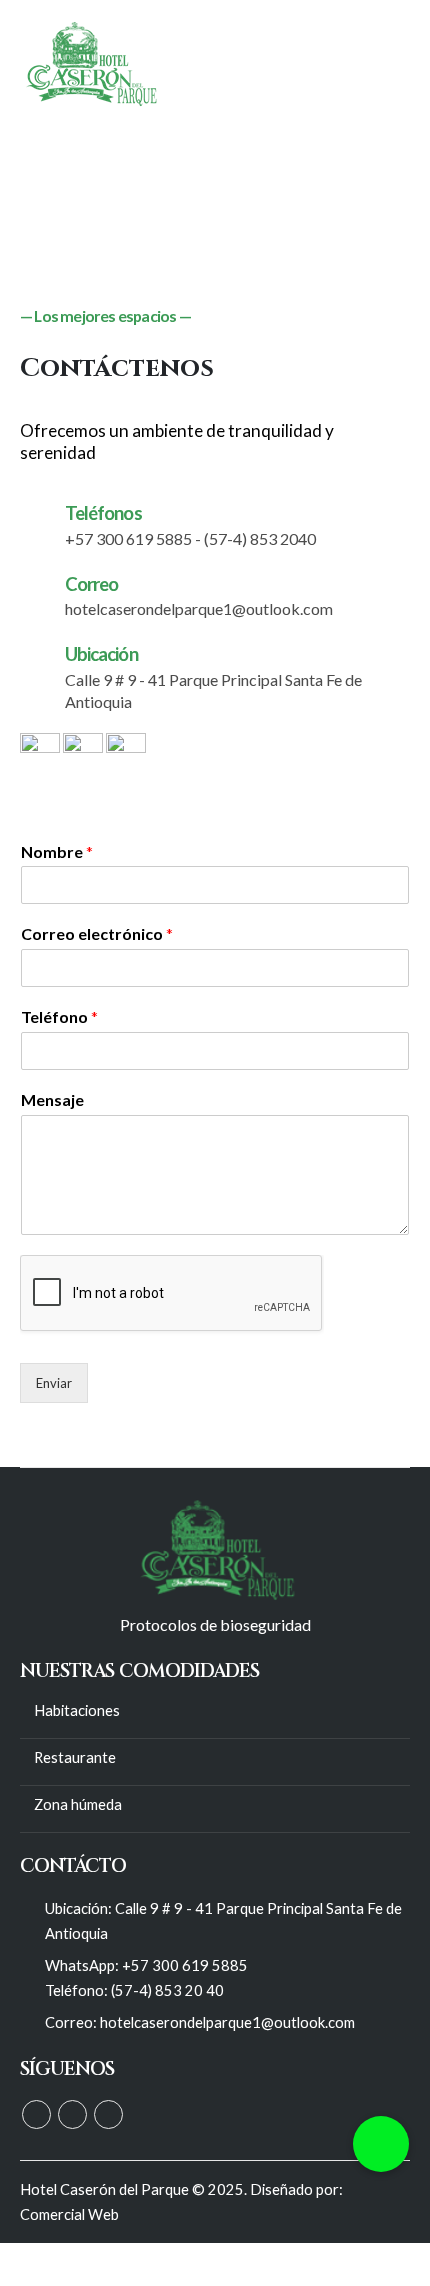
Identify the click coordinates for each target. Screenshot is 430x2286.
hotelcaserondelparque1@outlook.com (227, 2022)
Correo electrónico (97, 933)
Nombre (57, 851)
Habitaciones (77, 1710)
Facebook (36, 2114)
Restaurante (75, 1757)
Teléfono (59, 1016)
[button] (381, 2144)
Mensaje (52, 1099)
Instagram (108, 2114)
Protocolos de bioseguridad (215, 1624)
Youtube (72, 2114)
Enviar (54, 1383)
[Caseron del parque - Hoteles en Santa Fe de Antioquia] (90, 64)
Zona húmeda (78, 1804)
